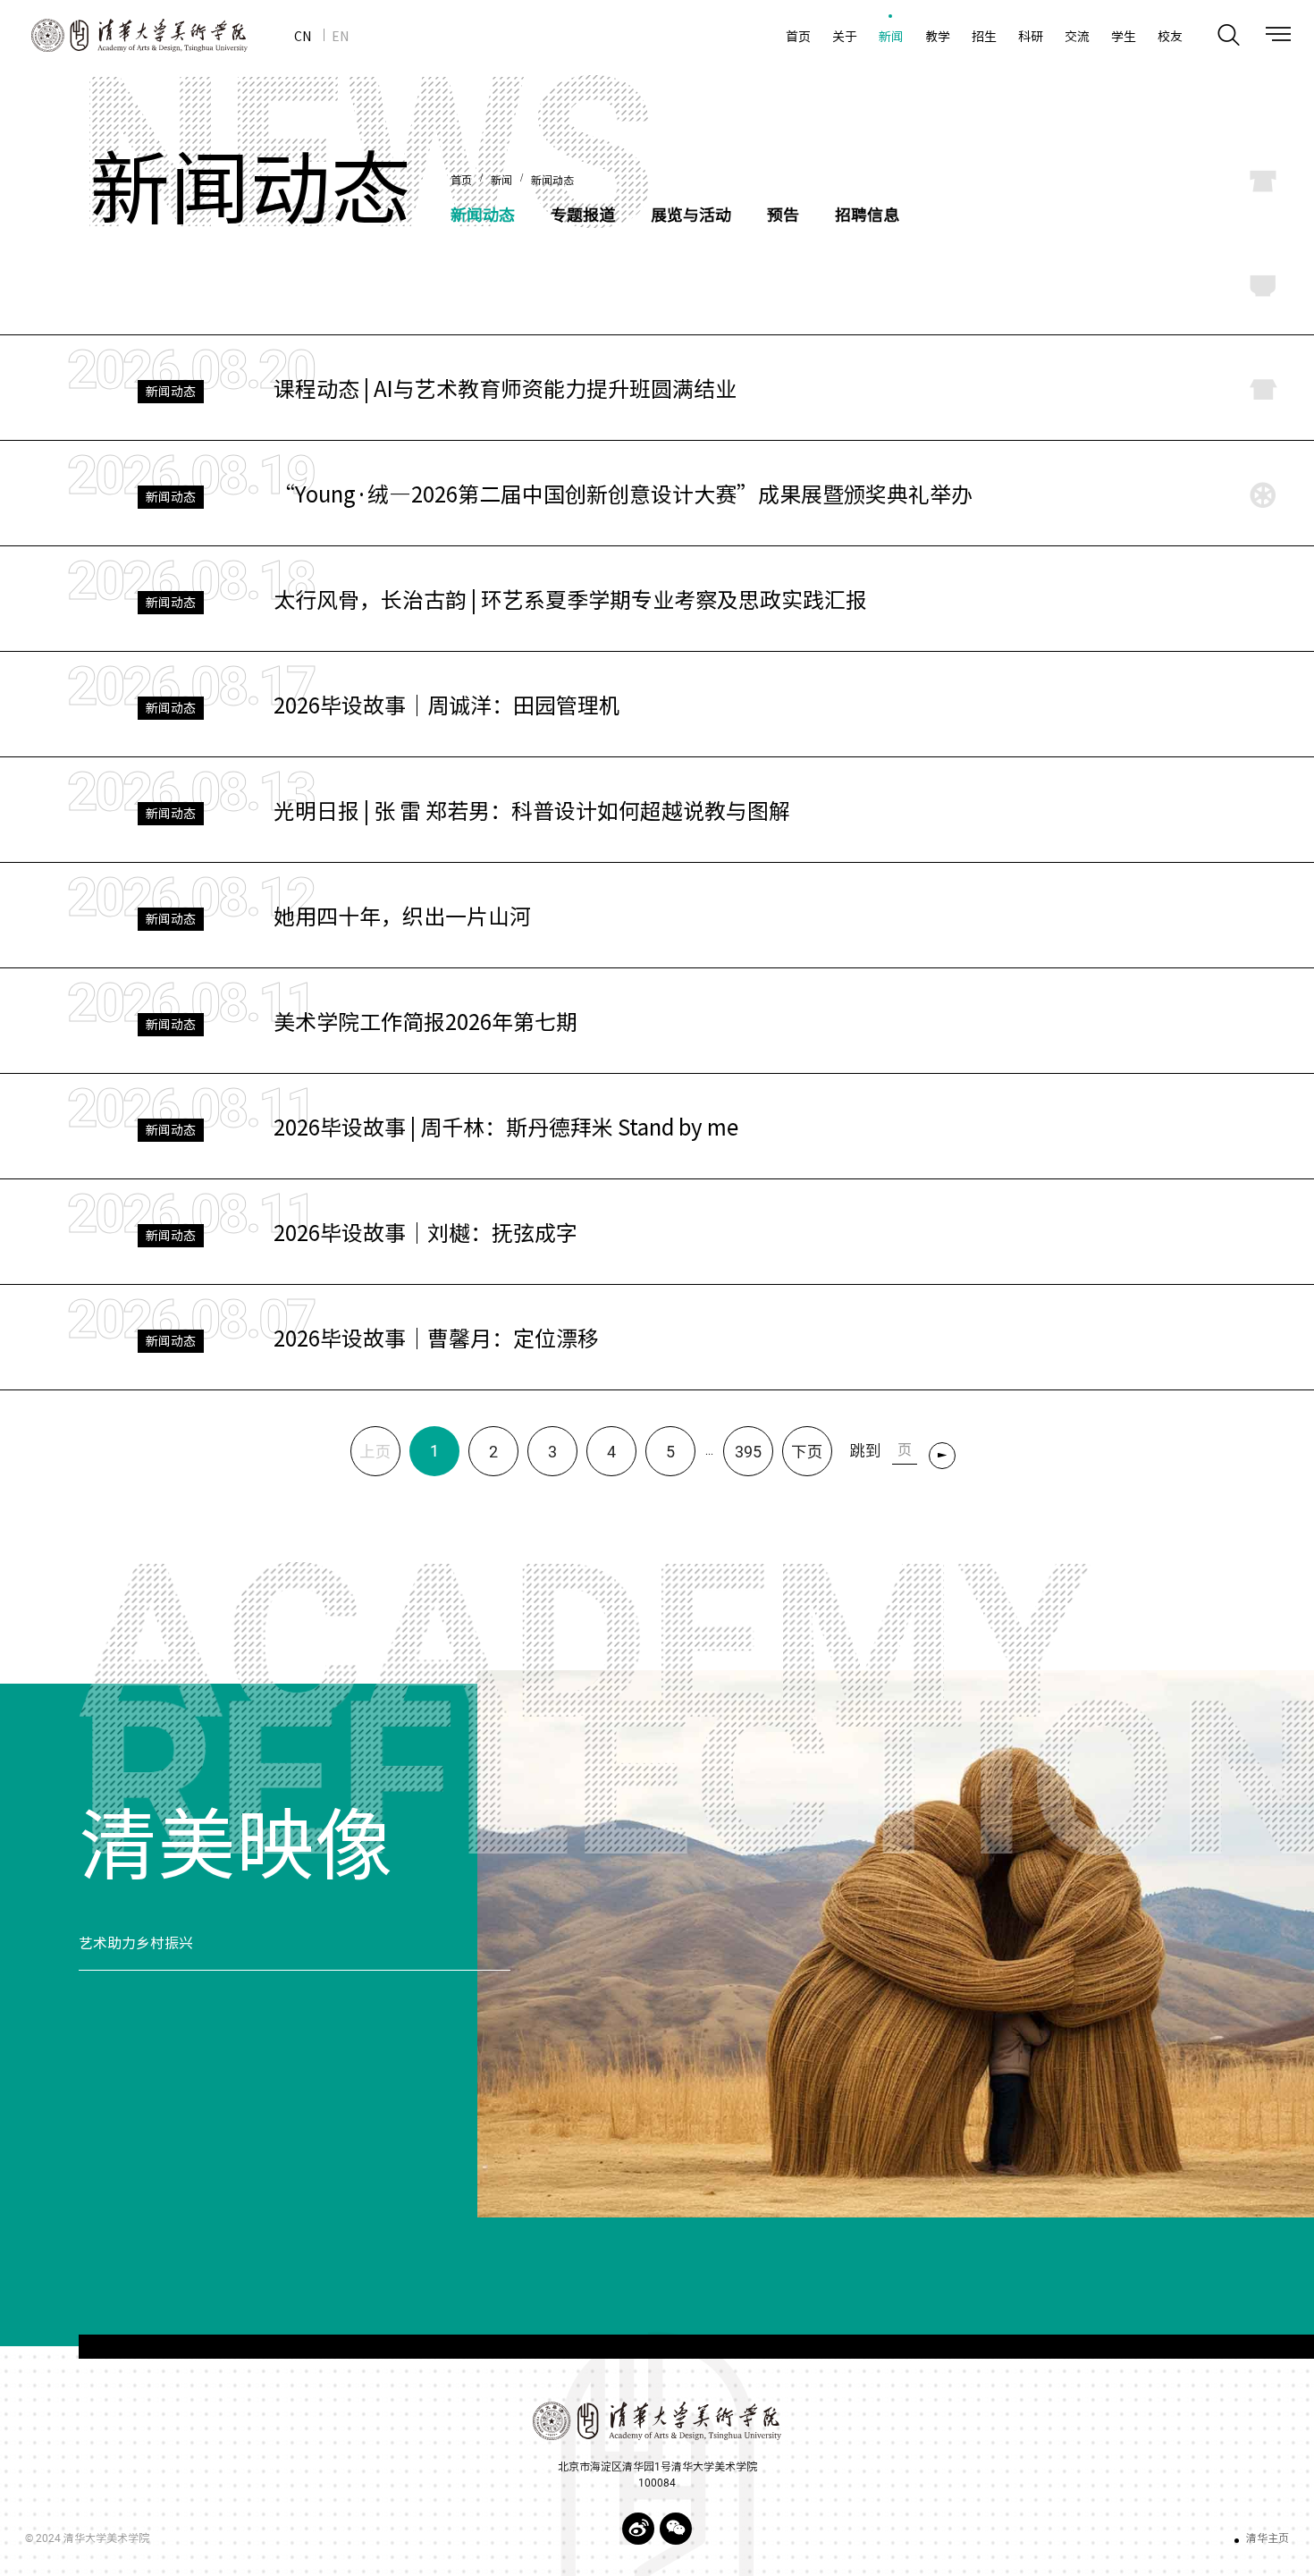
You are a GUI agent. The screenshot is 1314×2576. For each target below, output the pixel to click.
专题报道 (583, 214)
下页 (807, 1452)
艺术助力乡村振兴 (136, 1943)
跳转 (946, 1459)
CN (303, 36)
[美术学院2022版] (124, 35)
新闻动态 (552, 181)
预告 (783, 214)
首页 (461, 181)
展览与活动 (691, 214)
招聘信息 (867, 214)
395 (748, 1452)
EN (340, 36)
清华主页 (1268, 2538)
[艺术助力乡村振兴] (896, 1944)
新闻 (501, 181)
